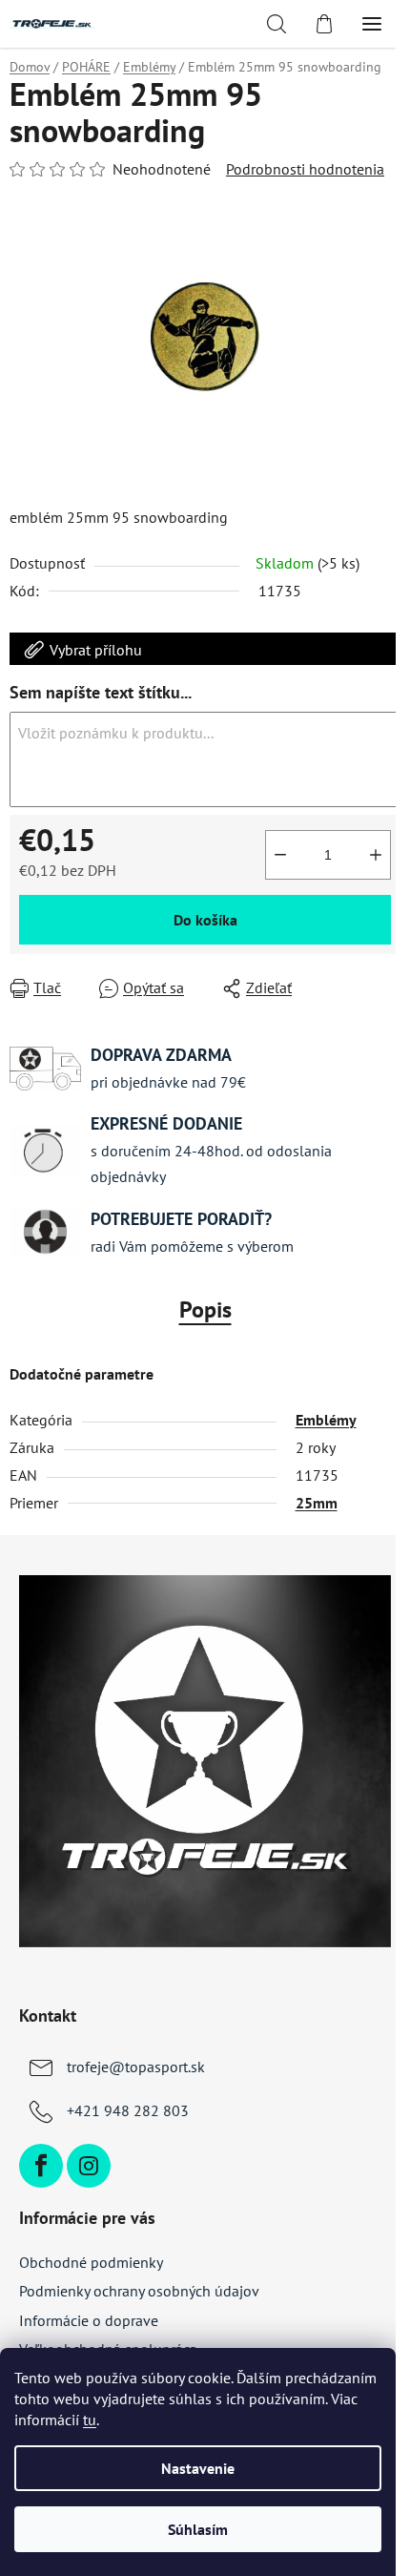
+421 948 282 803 (128, 2110)
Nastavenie (198, 2468)
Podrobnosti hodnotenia (305, 169)
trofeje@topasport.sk (136, 2067)
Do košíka (205, 920)
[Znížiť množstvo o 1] (280, 855)
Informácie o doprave (89, 2320)
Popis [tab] (205, 1309)
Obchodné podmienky (91, 2262)
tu (90, 2420)
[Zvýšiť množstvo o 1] (376, 855)
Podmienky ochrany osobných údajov (139, 2291)
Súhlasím (198, 2529)
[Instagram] (89, 2166)
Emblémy (326, 1420)
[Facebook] (41, 2166)
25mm (317, 1503)
